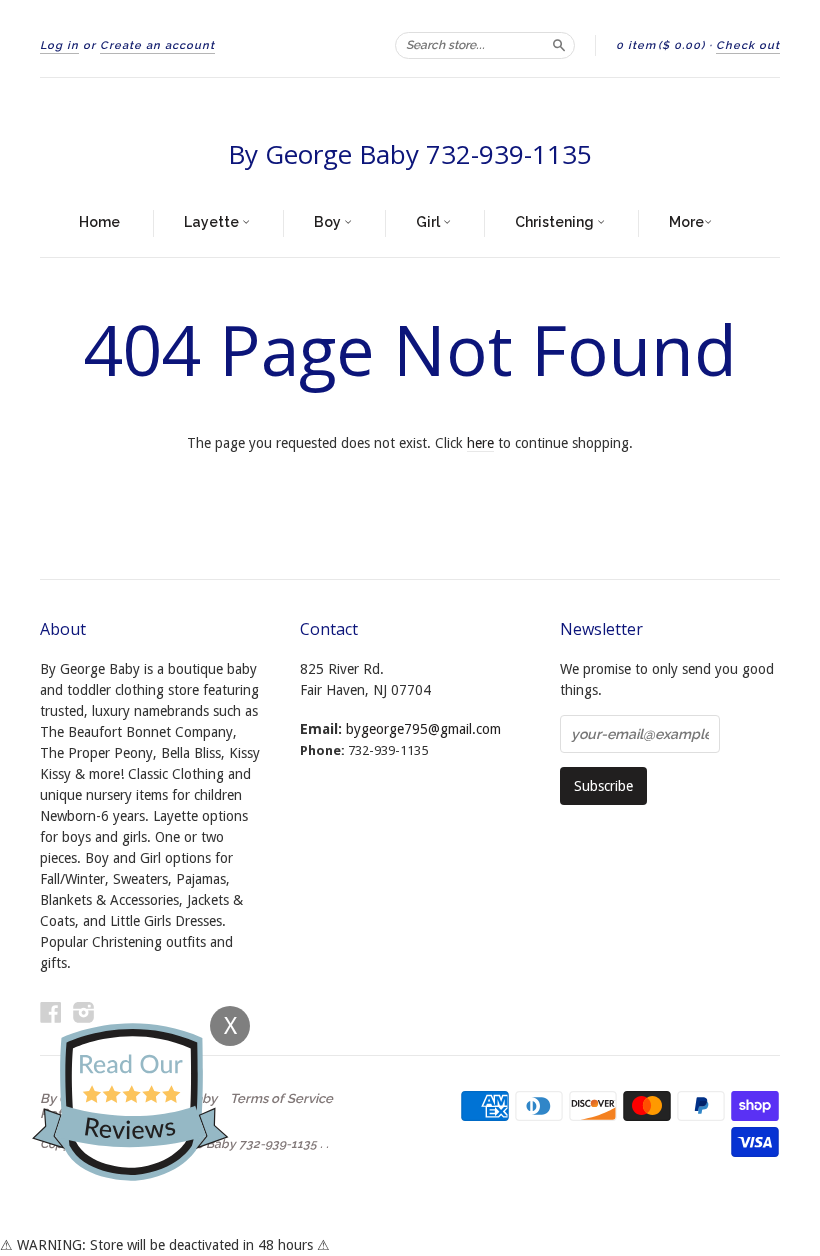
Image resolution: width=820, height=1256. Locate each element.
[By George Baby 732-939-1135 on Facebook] (51, 1012)
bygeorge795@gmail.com (423, 729)
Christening (556, 222)
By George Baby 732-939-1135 (410, 154)
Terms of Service (281, 1099)
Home (99, 222)
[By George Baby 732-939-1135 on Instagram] (84, 1012)
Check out (748, 45)
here (480, 443)
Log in (59, 45)
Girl (429, 222)
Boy (329, 222)
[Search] (559, 45)
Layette (213, 222)
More (686, 222)
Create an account (157, 45)
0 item (660, 45)
